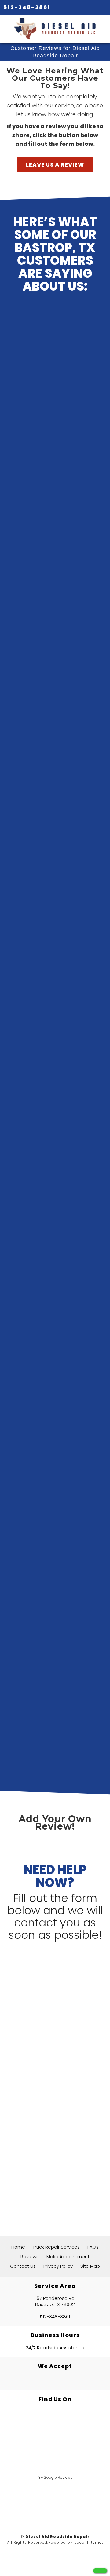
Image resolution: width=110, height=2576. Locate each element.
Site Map (90, 2266)
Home (18, 2247)
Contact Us (23, 2266)
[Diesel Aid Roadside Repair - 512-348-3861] (100, 2571)
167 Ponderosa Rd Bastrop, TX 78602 (55, 2301)
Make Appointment (68, 2256)
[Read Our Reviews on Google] (55, 2428)
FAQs (93, 2247)
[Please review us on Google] (55, 2503)
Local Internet (89, 2542)
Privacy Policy (58, 2266)
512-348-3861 (27, 7)
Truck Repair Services (56, 2247)
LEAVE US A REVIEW (55, 165)
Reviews (30, 2256)
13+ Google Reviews (55, 2477)
